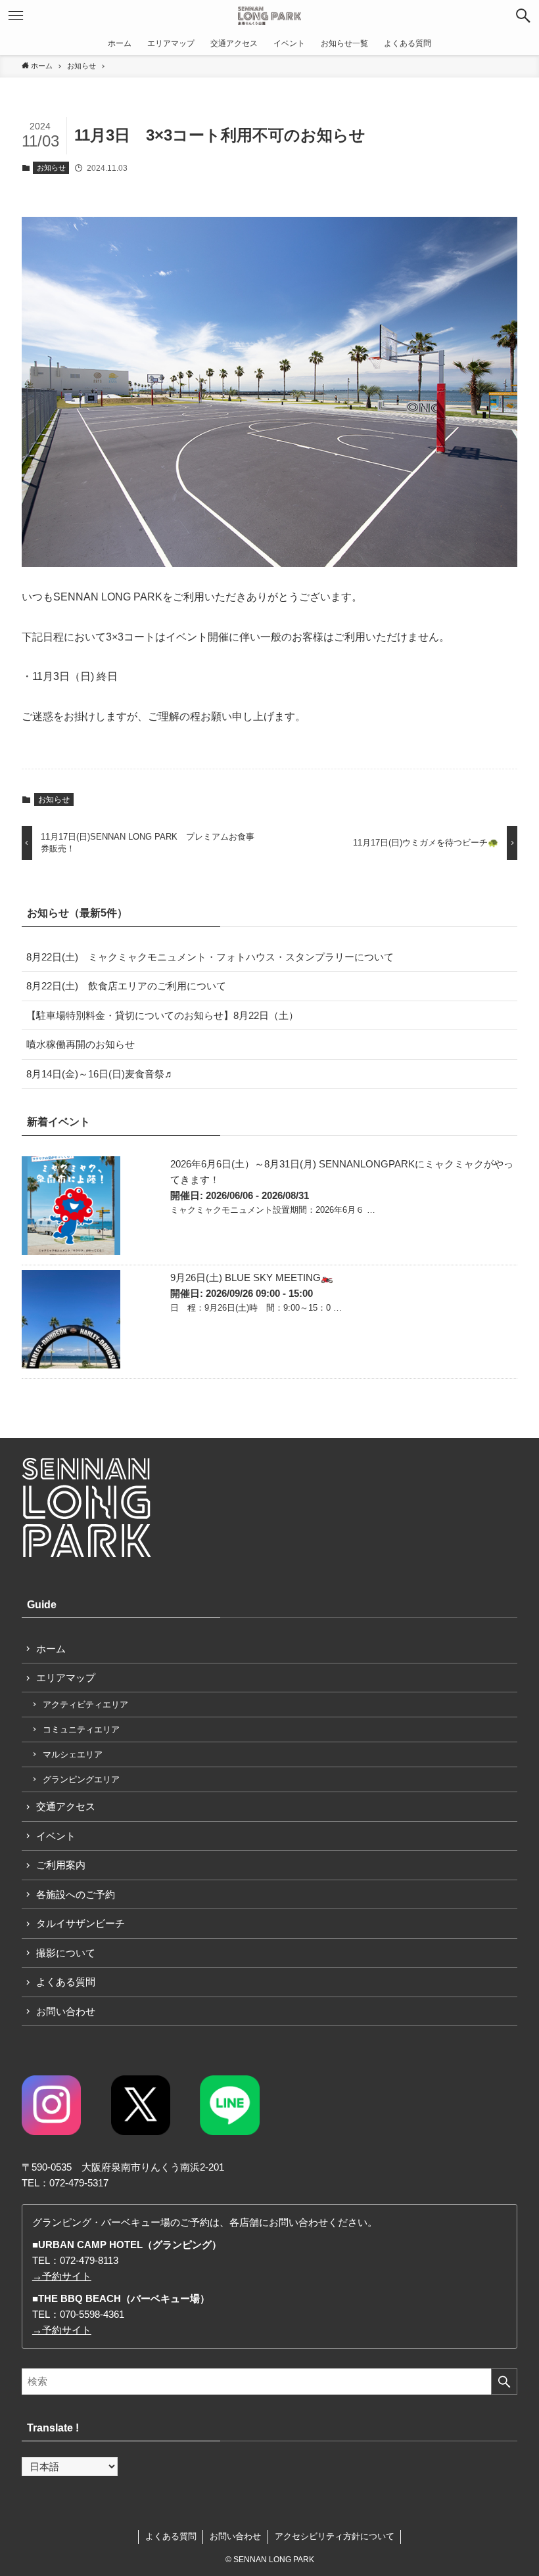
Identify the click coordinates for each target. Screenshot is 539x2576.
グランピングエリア (81, 1779)
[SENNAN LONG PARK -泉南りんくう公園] (270, 16)
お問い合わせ (66, 2011)
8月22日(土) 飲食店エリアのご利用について (126, 986)
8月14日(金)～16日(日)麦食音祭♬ (100, 1074)
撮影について (66, 1953)
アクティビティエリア (85, 1705)
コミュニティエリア (81, 1729)
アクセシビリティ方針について (335, 2536)
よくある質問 (66, 1982)
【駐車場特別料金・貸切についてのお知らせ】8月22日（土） (162, 1015)
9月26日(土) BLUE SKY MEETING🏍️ (252, 1277)
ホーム (51, 1649)
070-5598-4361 (92, 2314)
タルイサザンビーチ (81, 1923)
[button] (523, 16)
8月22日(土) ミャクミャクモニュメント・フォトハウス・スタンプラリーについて (210, 957)
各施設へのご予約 (76, 1894)
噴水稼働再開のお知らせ (81, 1044)
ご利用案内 (61, 1865)
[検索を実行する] (504, 2382)
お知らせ (51, 168)
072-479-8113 (89, 2260)
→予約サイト (62, 2276)
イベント (56, 1836)
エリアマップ (66, 1678)
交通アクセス (66, 1806)
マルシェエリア (73, 1754)
